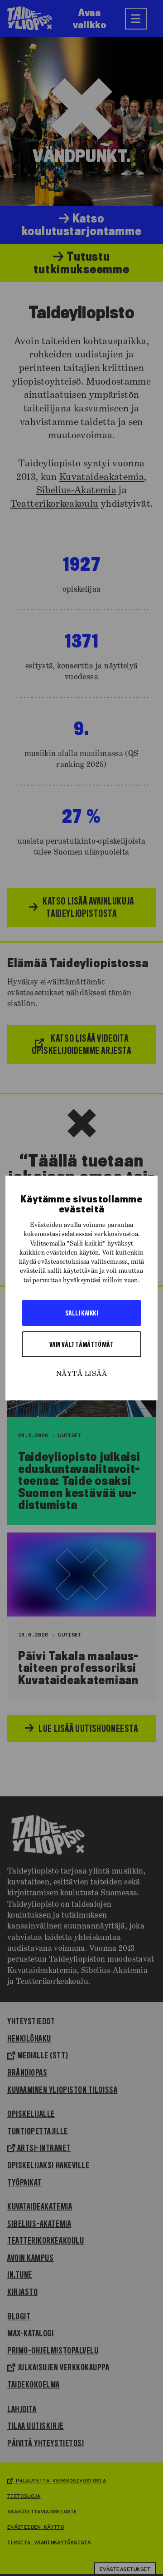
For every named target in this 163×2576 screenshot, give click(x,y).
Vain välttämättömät (82, 1344)
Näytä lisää (81, 1374)
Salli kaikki (81, 1313)
